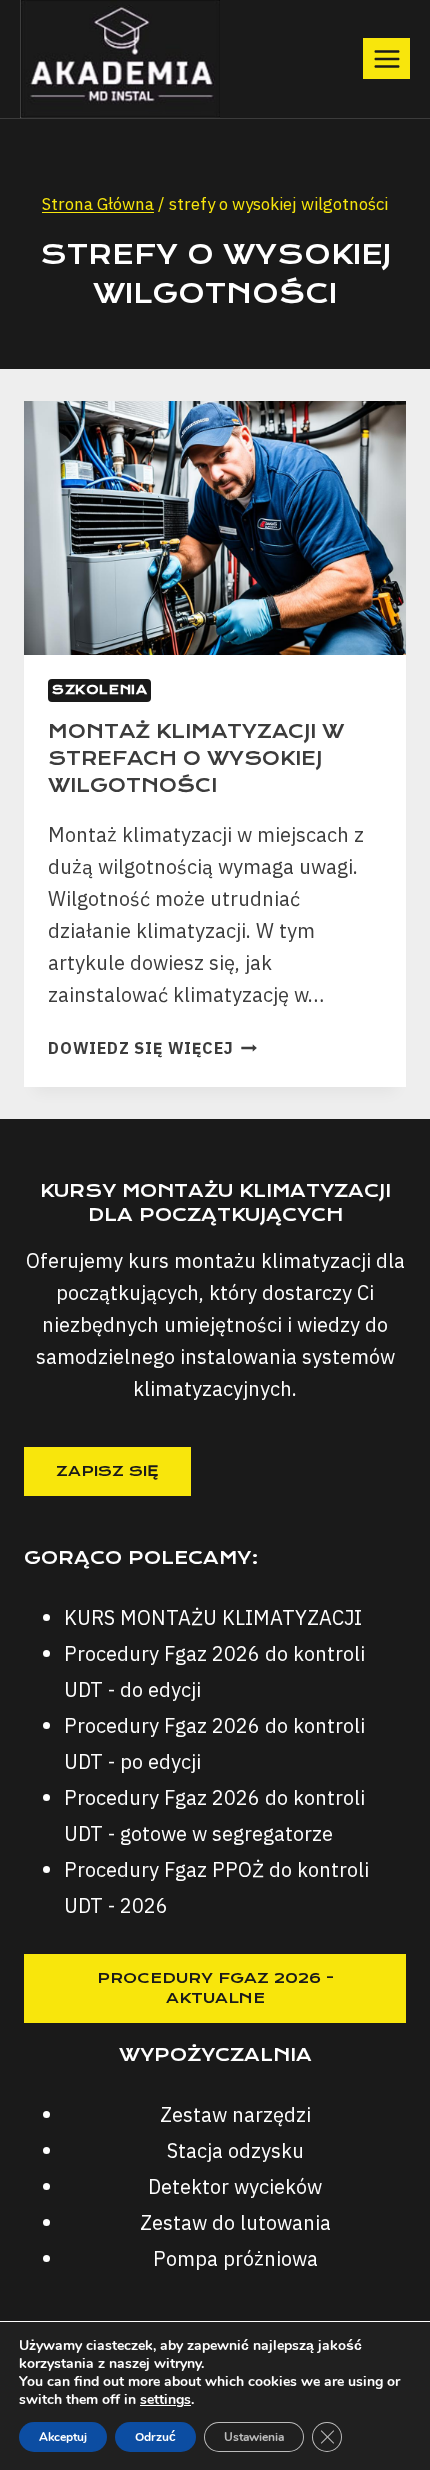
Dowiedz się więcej (152, 1048)
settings (165, 2400)
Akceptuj (63, 2437)
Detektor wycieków (235, 2186)
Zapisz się (107, 1471)
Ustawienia (254, 2437)
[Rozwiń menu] (386, 58)
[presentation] (215, 528)
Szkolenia (99, 689)
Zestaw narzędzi (235, 2114)
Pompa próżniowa (235, 2258)
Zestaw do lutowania (235, 2222)
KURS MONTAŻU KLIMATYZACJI (213, 1617)
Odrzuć (155, 2437)
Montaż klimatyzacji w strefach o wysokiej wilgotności (196, 758)
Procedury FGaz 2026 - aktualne (215, 1988)
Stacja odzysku (235, 2150)
